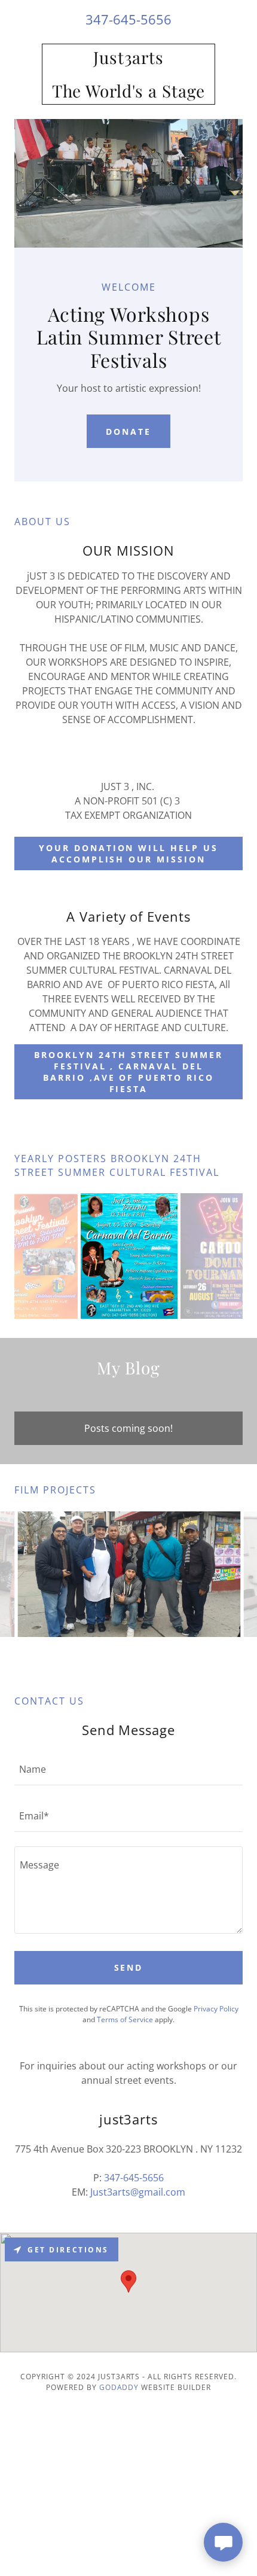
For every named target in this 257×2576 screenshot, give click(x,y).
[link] (128, 74)
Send (129, 1967)
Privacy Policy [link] (216, 2009)
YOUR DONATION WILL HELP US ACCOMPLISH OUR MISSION (129, 853)
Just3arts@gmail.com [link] (138, 2192)
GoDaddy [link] (119, 2387)
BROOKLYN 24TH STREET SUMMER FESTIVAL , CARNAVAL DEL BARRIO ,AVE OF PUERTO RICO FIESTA (128, 1072)
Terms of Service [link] (125, 2019)
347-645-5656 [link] (128, 19)
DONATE (128, 432)
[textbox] (128, 1769)
